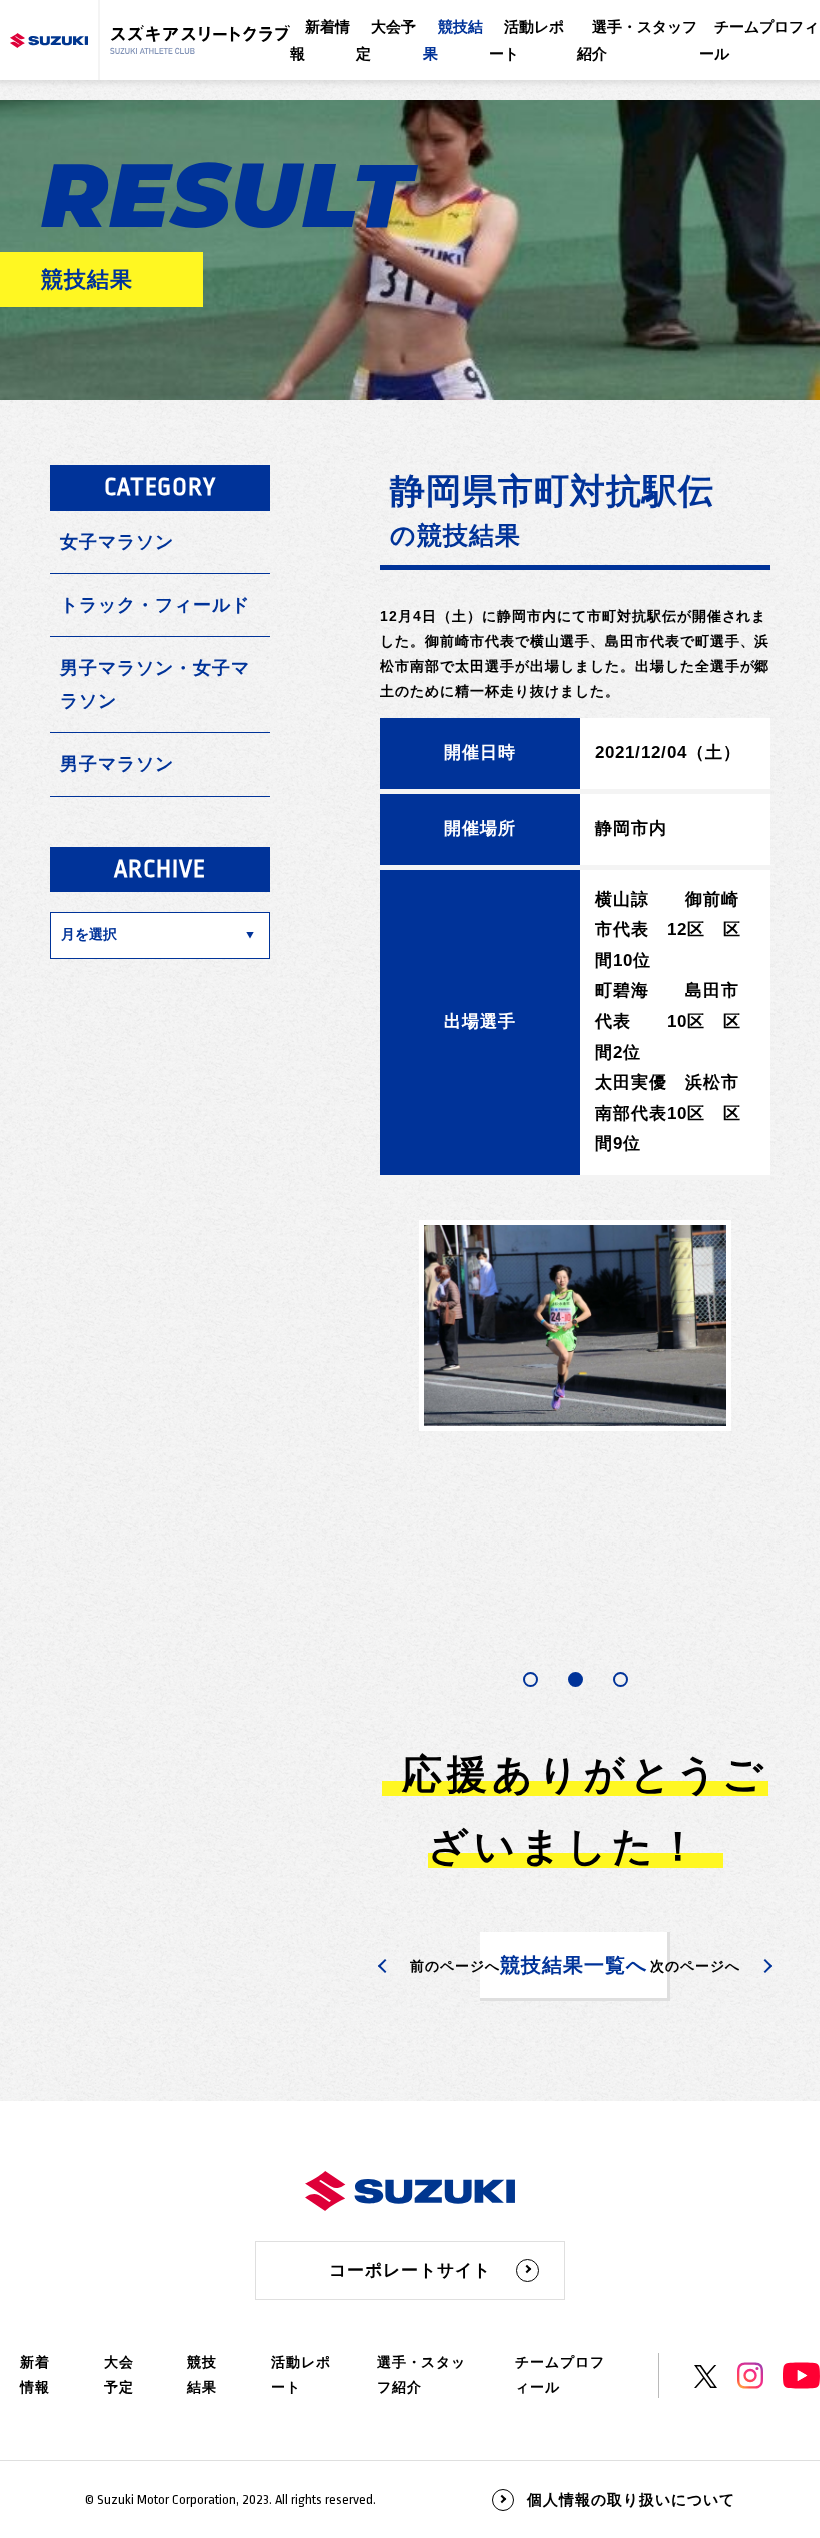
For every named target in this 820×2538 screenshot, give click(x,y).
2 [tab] (575, 1679)
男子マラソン (117, 764)
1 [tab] (530, 1679)
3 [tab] (620, 1679)
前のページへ (455, 1966)
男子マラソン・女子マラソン (155, 684)
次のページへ (695, 1966)
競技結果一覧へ (573, 1965)
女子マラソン (117, 542)
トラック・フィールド (155, 605)
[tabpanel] (575, 1325)
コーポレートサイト (410, 2270)
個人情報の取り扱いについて (631, 2499)
